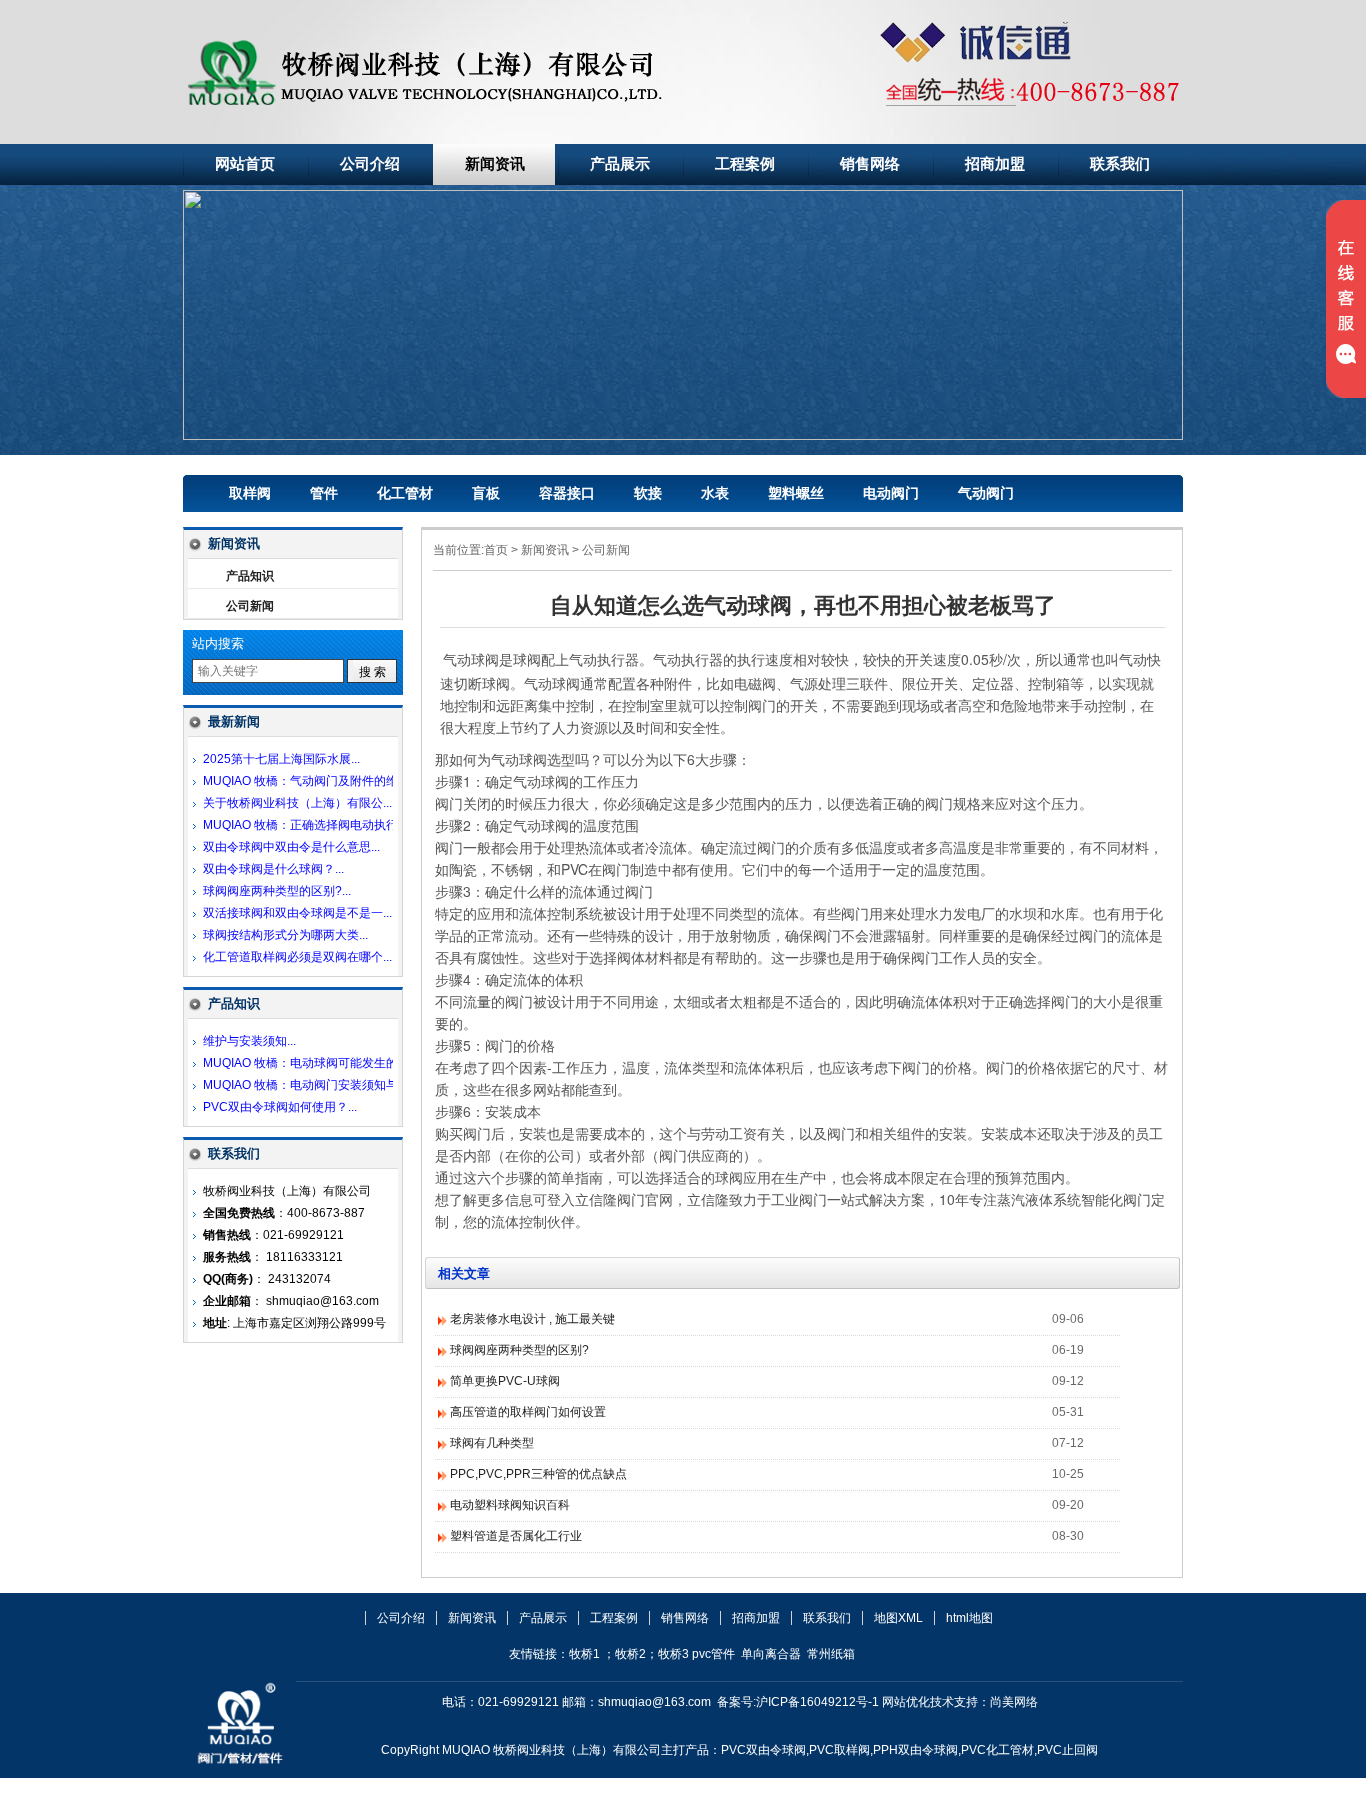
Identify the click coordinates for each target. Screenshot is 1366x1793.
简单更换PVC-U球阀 (505, 1381)
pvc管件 (713, 1654)
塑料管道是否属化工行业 (516, 1536)
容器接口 (567, 493)
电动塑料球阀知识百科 (510, 1505)
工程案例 (745, 164)
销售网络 (870, 164)
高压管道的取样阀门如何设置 (528, 1412)
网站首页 (245, 164)
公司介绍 (370, 164)
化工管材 (405, 493)
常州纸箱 (831, 1654)
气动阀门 (986, 493)
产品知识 (250, 576)
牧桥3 (673, 1654)
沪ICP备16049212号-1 (817, 1702)
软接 (648, 493)
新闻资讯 (495, 164)
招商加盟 (995, 164)
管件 (324, 493)
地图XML (898, 1618)
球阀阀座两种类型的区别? (519, 1350)
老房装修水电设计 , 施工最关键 (532, 1319)
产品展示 (620, 164)
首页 (496, 550)
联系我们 (1120, 164)
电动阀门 (891, 493)
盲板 (486, 493)
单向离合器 (771, 1654)
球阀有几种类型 (492, 1443)
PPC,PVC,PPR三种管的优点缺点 (538, 1474)
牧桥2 (630, 1654)
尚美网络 (1014, 1702)
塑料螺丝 (796, 493)
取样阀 (250, 493)
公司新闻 (606, 550)
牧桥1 (584, 1654)
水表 (715, 493)
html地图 (969, 1618)
